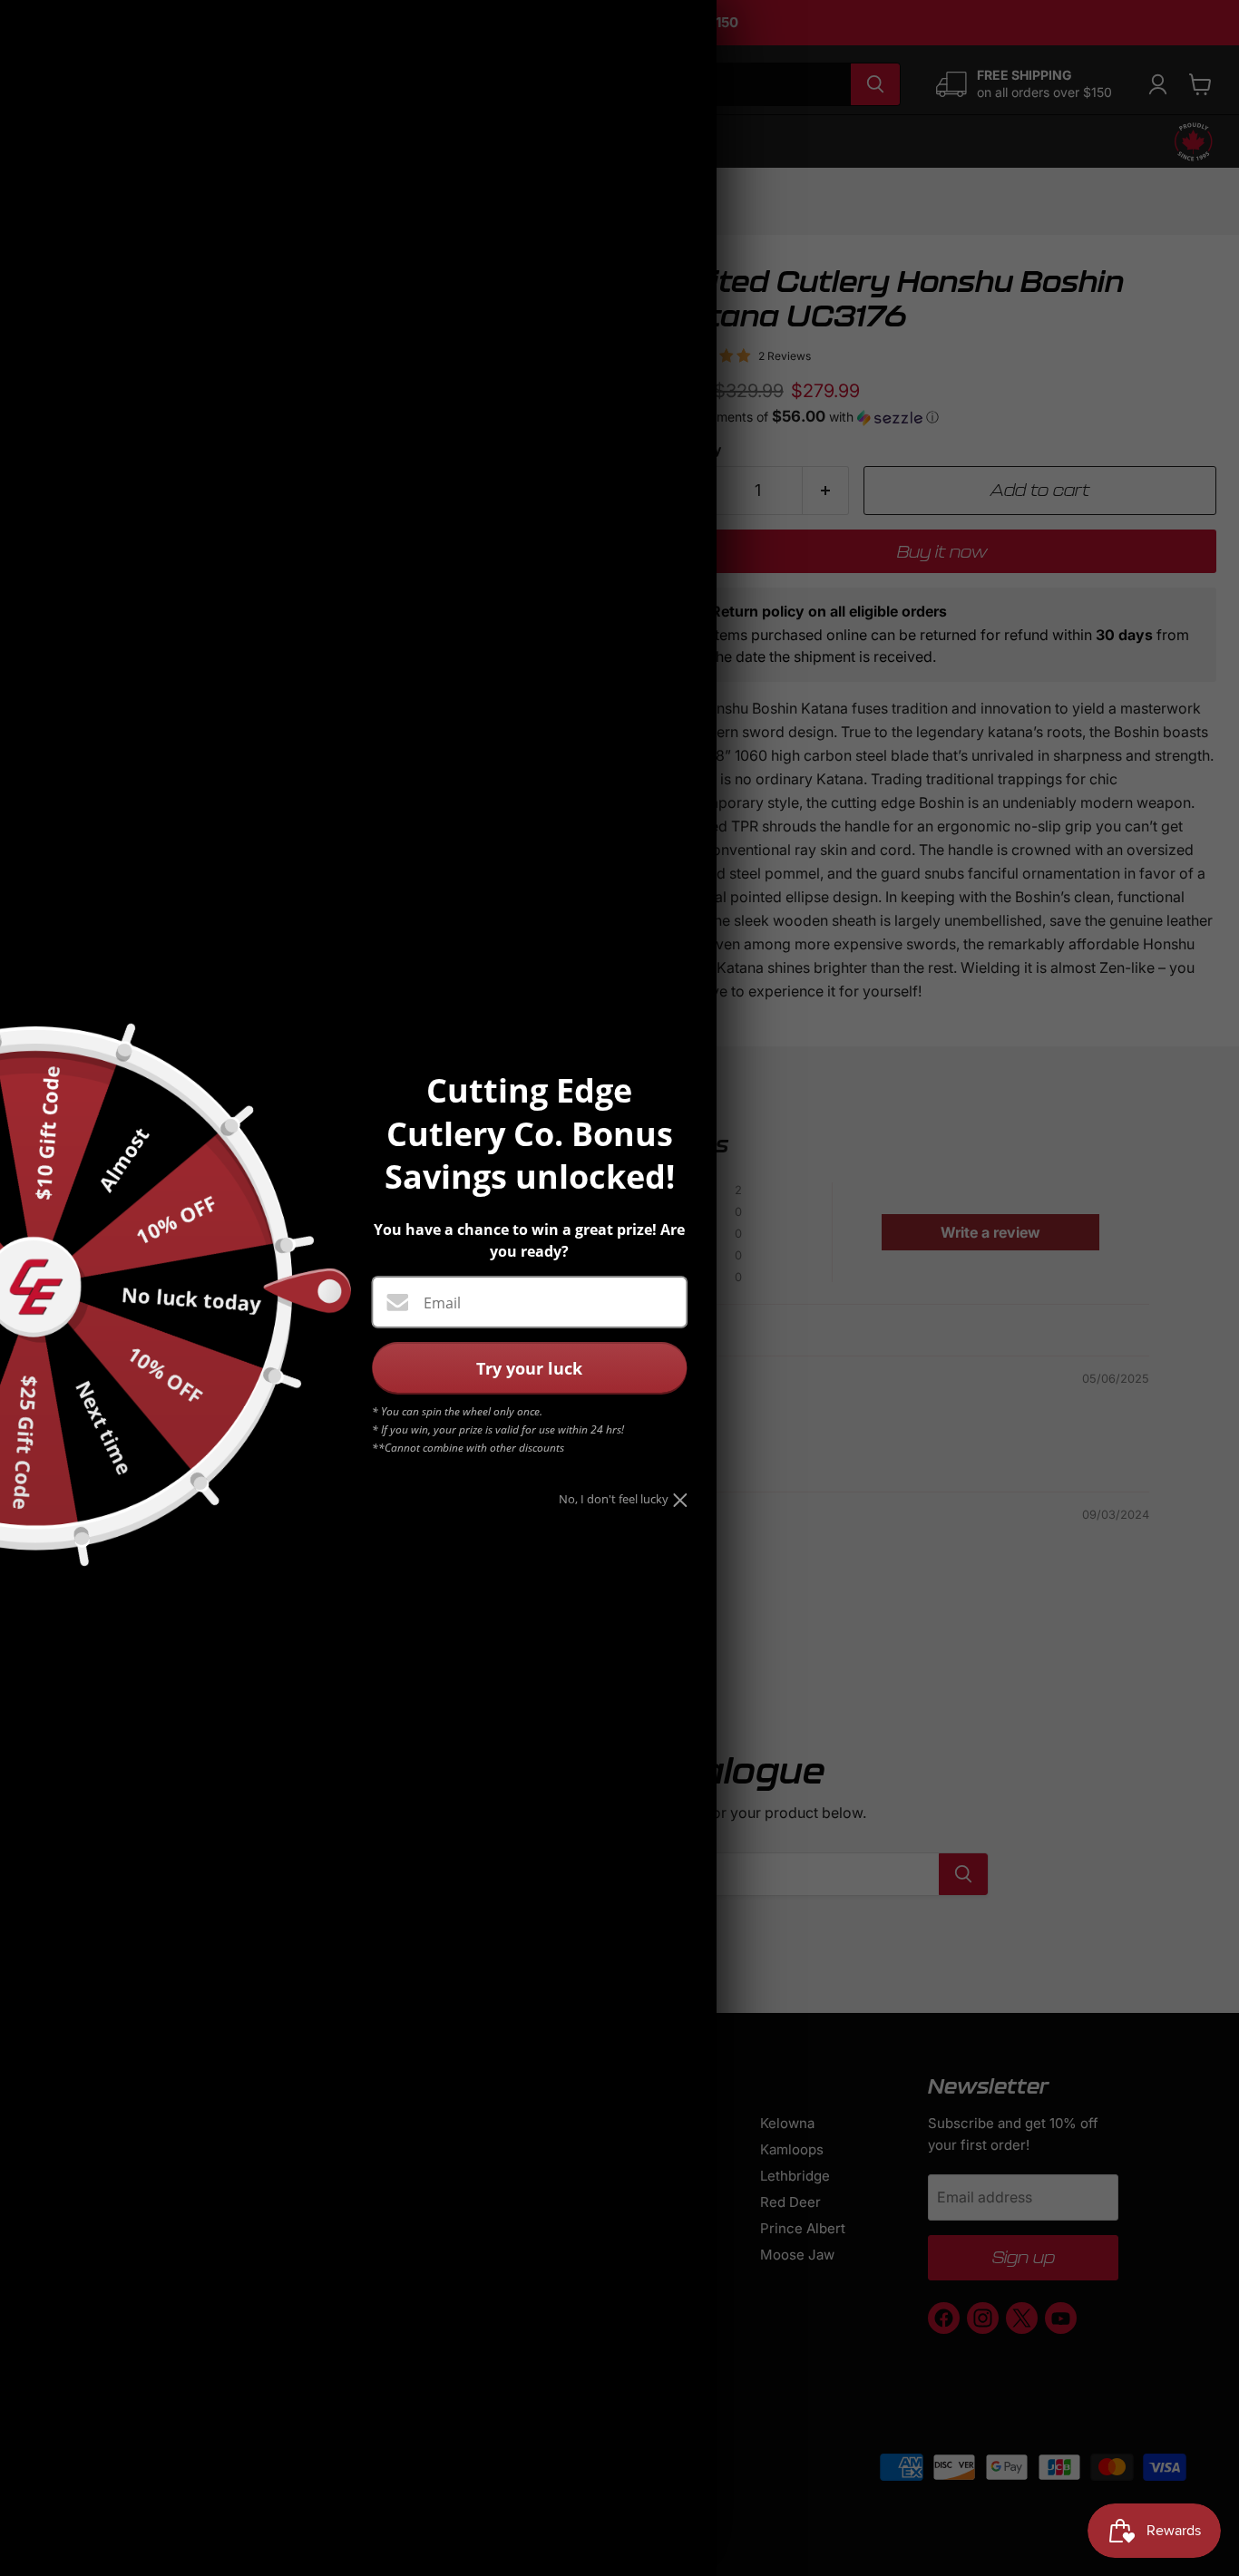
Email (442, 1303)
